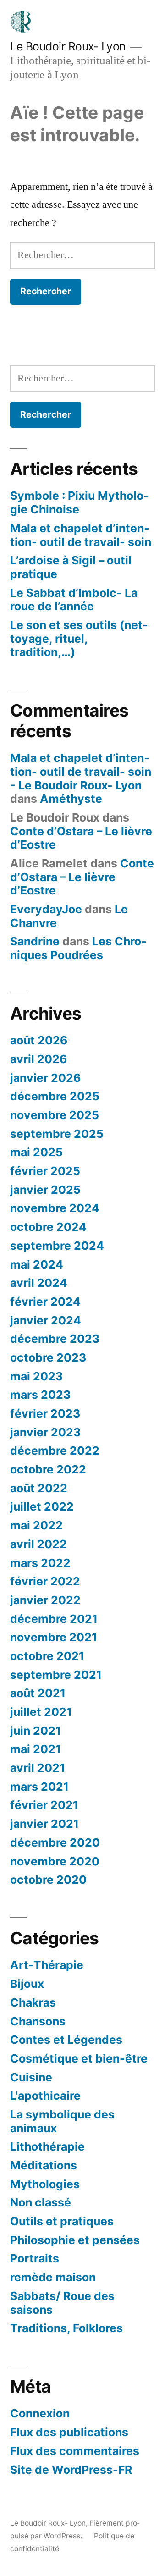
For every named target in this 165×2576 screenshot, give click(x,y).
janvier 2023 (45, 1432)
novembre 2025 (55, 1115)
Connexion (40, 2413)
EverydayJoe (46, 909)
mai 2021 (36, 1749)
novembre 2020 (55, 1861)
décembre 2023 (55, 1339)
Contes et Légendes (66, 2040)
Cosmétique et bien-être (79, 2058)
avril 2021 (38, 1768)
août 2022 (39, 1488)
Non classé (41, 2202)
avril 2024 (39, 1283)
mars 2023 (40, 1395)
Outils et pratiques (62, 2221)
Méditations (44, 2165)
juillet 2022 (42, 1506)
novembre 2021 (54, 1637)
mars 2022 (40, 1563)
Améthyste (71, 799)
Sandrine (35, 941)
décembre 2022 (55, 1451)
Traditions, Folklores (66, 2328)
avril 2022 (38, 1544)
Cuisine (31, 2077)
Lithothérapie (47, 2146)
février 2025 (45, 1171)
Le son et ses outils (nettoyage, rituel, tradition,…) (79, 638)
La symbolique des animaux (62, 2121)
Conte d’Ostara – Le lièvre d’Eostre (81, 838)
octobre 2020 (48, 1880)
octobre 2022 (48, 1469)
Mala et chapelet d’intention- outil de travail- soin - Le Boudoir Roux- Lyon (81, 771)
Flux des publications (69, 2432)
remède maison (53, 2277)
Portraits (35, 2258)
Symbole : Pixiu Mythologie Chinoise (80, 502)
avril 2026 (38, 1059)
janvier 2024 (46, 1320)
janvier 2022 (45, 1600)
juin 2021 (36, 1731)
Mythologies (45, 2184)
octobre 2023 (48, 1357)
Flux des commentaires (75, 2451)
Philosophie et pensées (75, 2240)
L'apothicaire (45, 2096)
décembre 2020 (55, 1842)
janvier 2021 (44, 1824)
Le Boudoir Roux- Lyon (68, 46)
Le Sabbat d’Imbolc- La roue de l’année (74, 600)
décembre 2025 (55, 1096)
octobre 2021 (47, 1656)
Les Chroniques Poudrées (78, 948)
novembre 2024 (55, 1208)
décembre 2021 (54, 1619)
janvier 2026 (45, 1078)
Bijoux (27, 1984)
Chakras (33, 2002)
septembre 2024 (57, 1246)
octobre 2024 (48, 1227)
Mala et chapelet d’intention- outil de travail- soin (81, 535)
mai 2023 (36, 1376)
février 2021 (44, 1805)
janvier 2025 (45, 1190)
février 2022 (45, 1581)
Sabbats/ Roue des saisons (62, 2303)
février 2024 (45, 1302)
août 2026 (39, 1040)
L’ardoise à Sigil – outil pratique (71, 567)
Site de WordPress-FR (71, 2470)
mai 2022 (36, 1525)
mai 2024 (37, 1264)
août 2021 (38, 1693)
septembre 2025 (57, 1134)
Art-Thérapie (47, 1965)
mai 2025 (36, 1152)
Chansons (38, 2021)
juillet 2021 (41, 1712)
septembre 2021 (56, 1675)
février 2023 (45, 1413)
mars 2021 (39, 1787)
